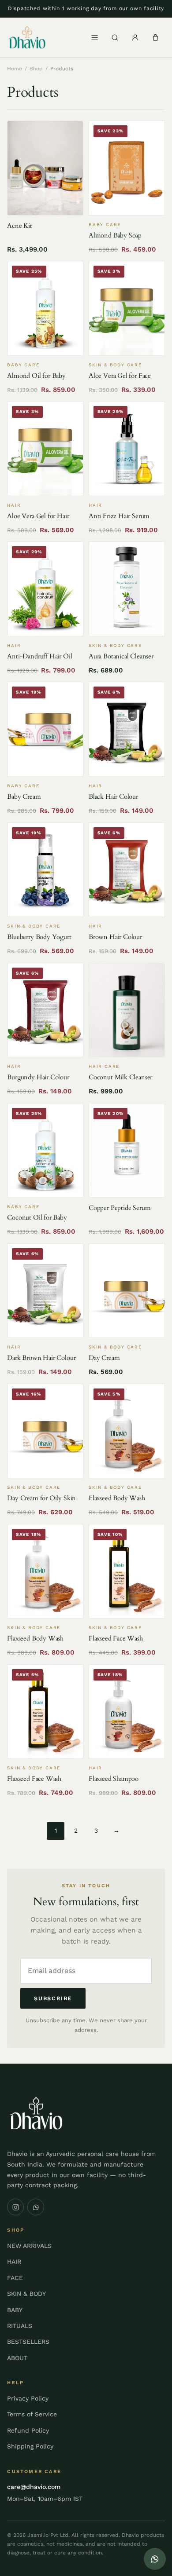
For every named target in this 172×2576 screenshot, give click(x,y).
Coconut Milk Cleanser (120, 1077)
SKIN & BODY (26, 2294)
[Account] (135, 37)
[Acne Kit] (45, 168)
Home (15, 69)
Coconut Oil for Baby (37, 1217)
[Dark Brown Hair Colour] (45, 1291)
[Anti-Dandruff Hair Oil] (45, 589)
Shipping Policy (30, 2446)
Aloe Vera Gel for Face (120, 376)
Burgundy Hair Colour (38, 1077)
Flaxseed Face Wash (116, 1638)
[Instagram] (15, 2207)
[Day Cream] (127, 1291)
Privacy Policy (28, 2398)
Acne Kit (20, 226)
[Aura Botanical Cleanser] (127, 589)
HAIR (14, 2262)
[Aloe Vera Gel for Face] (127, 308)
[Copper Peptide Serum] (127, 1151)
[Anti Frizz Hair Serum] (127, 449)
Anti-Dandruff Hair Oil (39, 656)
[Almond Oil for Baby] (45, 308)
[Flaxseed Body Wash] (127, 1431)
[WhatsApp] (36, 2207)
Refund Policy (28, 2430)
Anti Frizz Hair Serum (119, 516)
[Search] (115, 37)
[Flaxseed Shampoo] (127, 1712)
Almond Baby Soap (115, 235)
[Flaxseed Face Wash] (127, 1571)
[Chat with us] (155, 2559)
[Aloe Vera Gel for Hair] (45, 449)
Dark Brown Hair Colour (41, 1358)
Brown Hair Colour (115, 937)
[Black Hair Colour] (127, 729)
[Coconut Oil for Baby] (45, 1151)
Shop (36, 69)
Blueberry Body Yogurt (39, 937)
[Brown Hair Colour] (127, 870)
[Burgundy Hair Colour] (45, 1010)
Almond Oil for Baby (36, 376)
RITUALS (20, 2326)
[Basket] (156, 37)
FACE (15, 2278)
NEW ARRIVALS (29, 2246)
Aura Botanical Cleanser (121, 656)
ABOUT (17, 2358)
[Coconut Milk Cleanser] (127, 1010)
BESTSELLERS (28, 2342)
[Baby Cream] (45, 729)
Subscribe (53, 1998)
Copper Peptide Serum (120, 1208)
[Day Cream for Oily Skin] (45, 1431)
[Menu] (95, 37)
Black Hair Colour (113, 797)
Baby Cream (24, 797)
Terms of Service (32, 2414)
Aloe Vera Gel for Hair (38, 516)
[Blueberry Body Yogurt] (45, 870)
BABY (15, 2310)
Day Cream (104, 1358)
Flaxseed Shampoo (114, 1779)
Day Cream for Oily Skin (41, 1498)
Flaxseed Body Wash (117, 1498)
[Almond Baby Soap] (127, 168)
